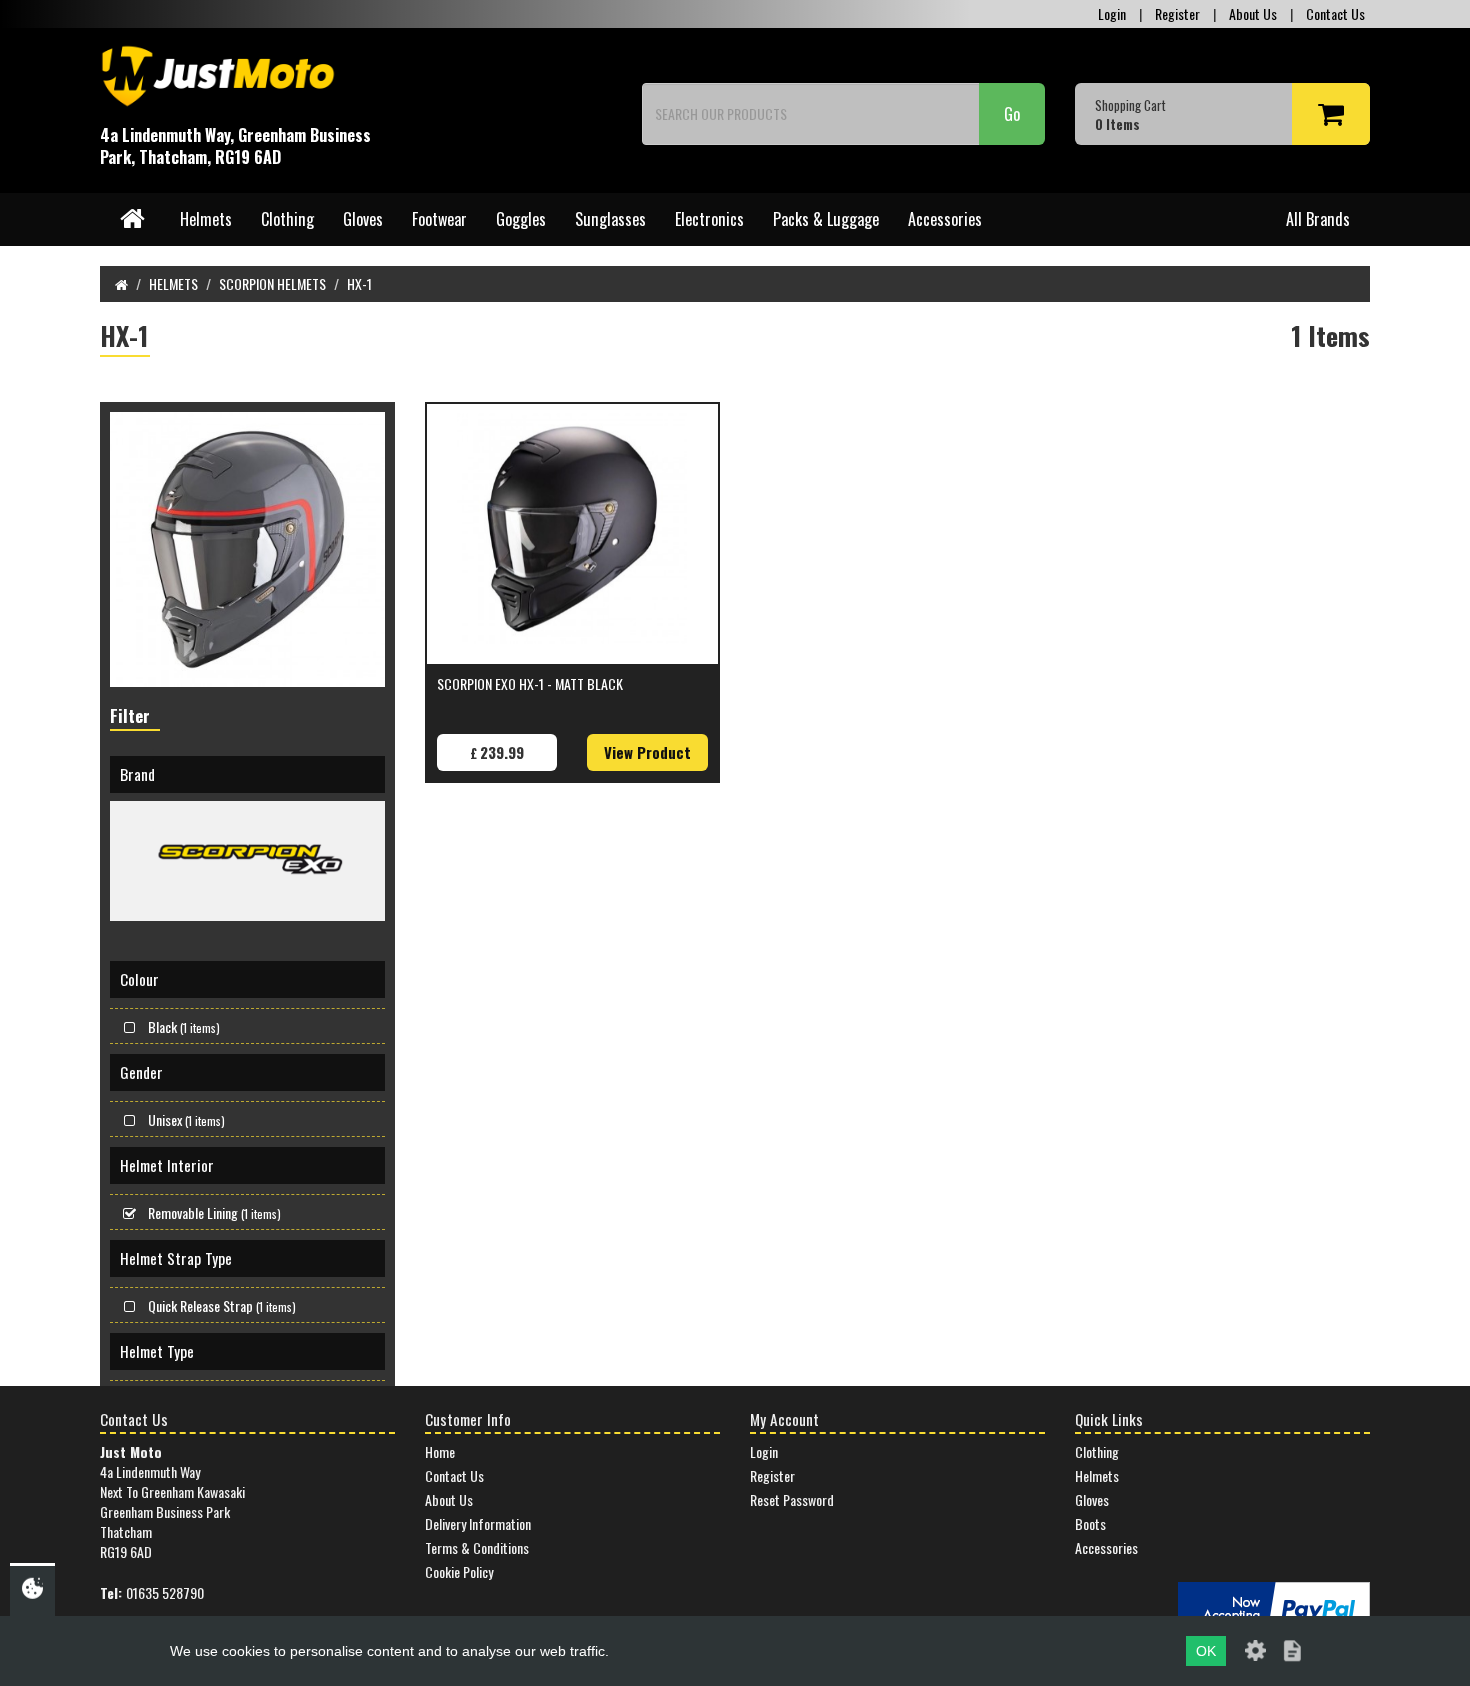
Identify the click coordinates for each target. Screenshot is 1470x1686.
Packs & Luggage (826, 219)
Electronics (709, 219)
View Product (647, 752)
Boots (1090, 1523)
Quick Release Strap (222, 1305)
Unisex (186, 1119)
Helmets (206, 219)
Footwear (439, 219)
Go (1012, 114)
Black (184, 1026)
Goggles (521, 219)
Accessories (945, 219)
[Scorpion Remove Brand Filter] (247, 861)
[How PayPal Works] (1274, 1607)
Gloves (363, 219)
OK (1206, 1651)
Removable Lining (214, 1212)
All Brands (1318, 219)
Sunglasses (610, 219)
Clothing (287, 219)
